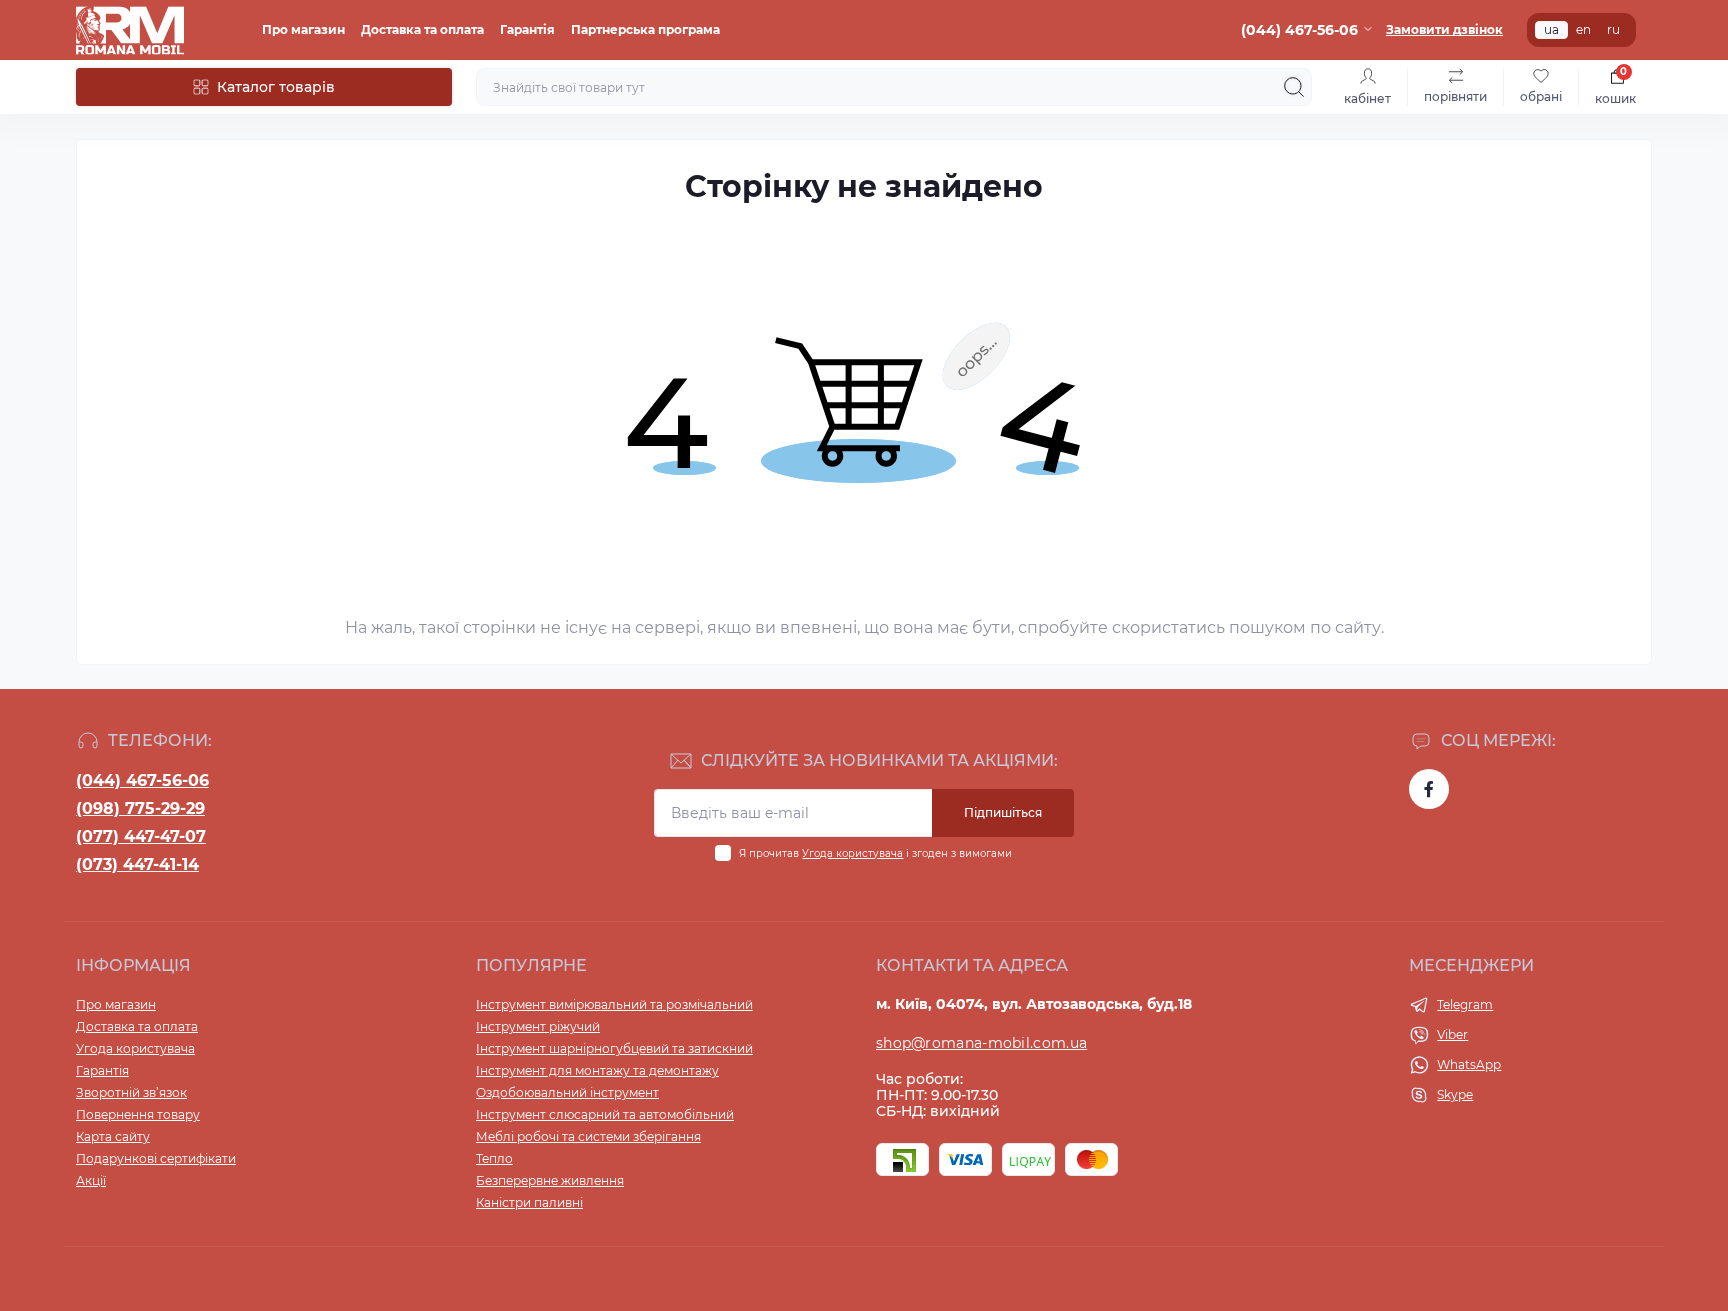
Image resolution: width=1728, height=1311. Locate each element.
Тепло (494, 1158)
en (1583, 29)
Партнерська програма (645, 29)
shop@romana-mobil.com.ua (981, 1043)
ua (1551, 29)
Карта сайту (113, 1136)
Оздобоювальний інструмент (567, 1092)
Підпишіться (1003, 812)
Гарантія (527, 29)
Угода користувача (852, 853)
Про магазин (303, 29)
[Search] (1294, 87)
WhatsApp (1469, 1064)
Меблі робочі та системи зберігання (588, 1136)
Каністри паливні (529, 1202)
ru (1613, 29)
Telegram (1465, 1004)
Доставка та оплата (422, 29)
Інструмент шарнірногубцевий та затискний (614, 1048)
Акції (91, 1180)
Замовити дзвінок (1444, 29)
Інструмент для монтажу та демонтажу (597, 1070)
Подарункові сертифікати (156, 1158)
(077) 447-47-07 (141, 836)
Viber (1452, 1034)
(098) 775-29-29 (140, 808)
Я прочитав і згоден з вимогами (875, 853)
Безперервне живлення (550, 1180)
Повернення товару (138, 1114)
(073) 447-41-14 (137, 864)
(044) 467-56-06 (142, 780)
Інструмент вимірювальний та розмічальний (614, 1004)
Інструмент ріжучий (538, 1026)
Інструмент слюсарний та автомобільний (605, 1114)
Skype (1455, 1094)
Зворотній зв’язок (131, 1092)
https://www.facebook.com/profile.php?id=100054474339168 (1429, 789)
